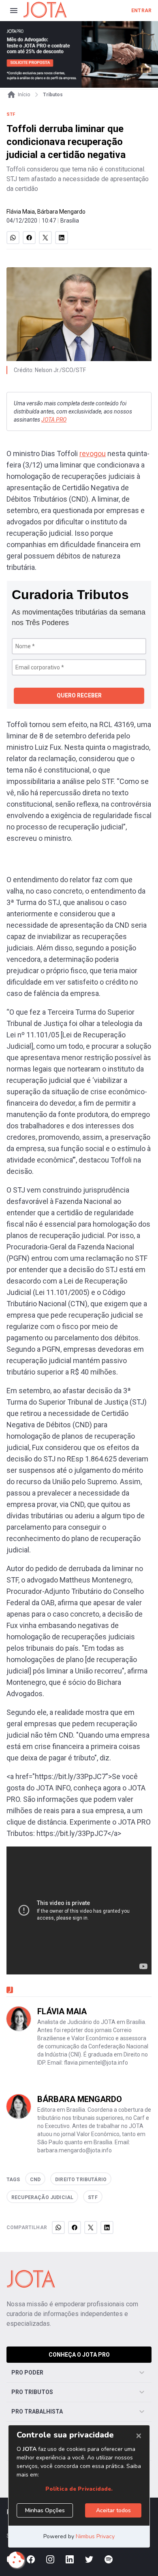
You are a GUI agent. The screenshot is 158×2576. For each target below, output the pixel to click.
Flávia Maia (21, 212)
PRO (54, 420)
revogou (93, 454)
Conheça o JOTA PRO (79, 2355)
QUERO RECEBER (79, 695)
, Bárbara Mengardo (60, 212)
